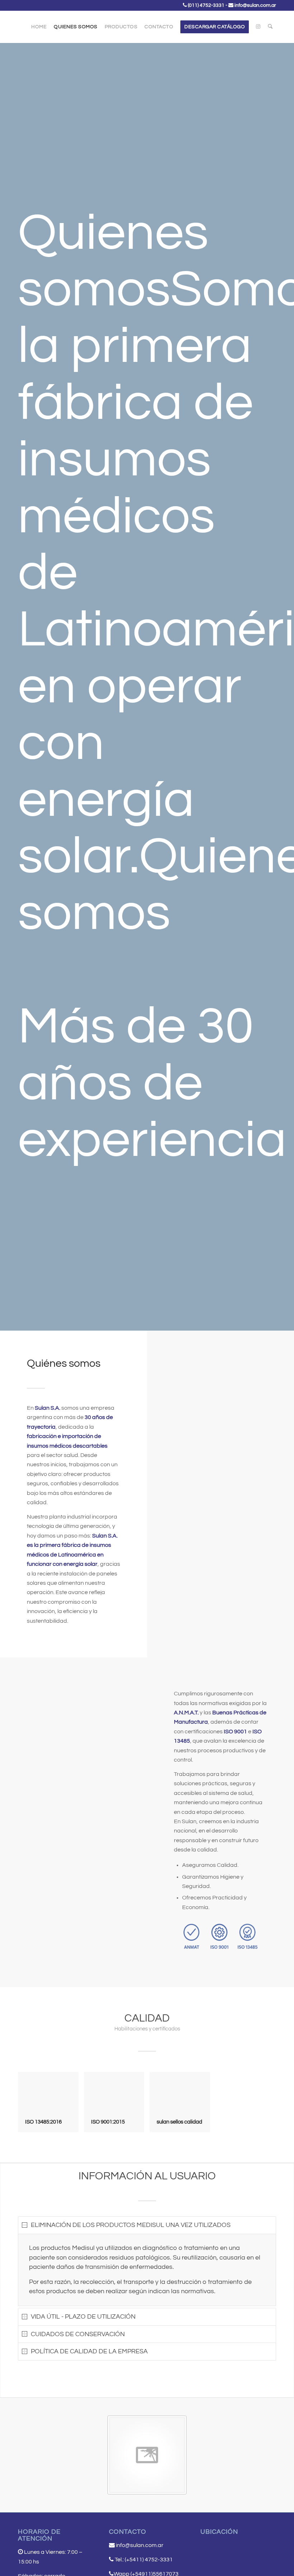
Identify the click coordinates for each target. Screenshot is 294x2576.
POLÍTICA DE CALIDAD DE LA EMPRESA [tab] (89, 2351)
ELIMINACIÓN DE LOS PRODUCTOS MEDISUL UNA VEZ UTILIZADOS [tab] (131, 2225)
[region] (147, 2270)
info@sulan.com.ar (255, 5)
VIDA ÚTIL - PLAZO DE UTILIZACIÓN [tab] (83, 2317)
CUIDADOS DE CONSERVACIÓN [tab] (78, 2334)
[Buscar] (270, 27)
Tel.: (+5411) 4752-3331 (144, 2560)
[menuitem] (39, 27)
